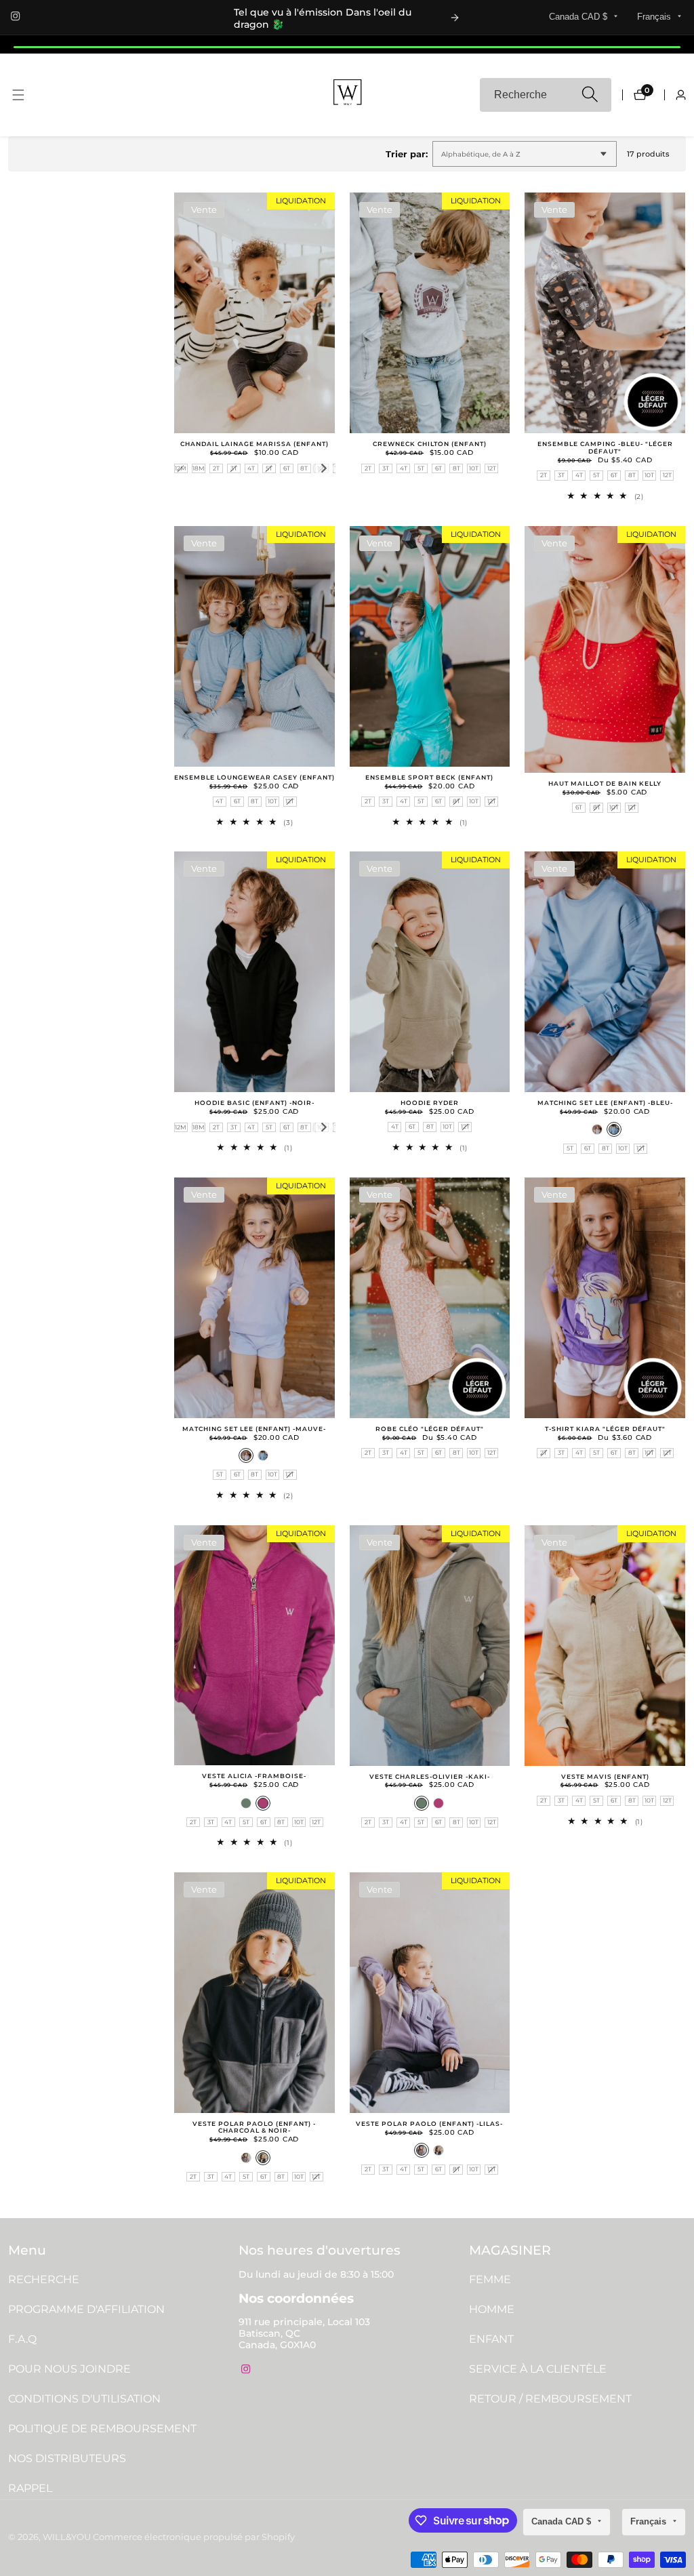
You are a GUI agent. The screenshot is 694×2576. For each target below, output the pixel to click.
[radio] (181, 469)
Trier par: (407, 154)
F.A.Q (22, 2339)
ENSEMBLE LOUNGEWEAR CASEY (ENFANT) (254, 778)
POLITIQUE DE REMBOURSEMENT (102, 2429)
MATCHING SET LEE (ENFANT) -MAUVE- (254, 1429)
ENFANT (491, 2339)
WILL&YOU (67, 2538)
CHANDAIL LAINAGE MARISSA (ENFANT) (254, 444)
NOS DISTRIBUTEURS (67, 2458)
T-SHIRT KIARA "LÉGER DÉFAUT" (605, 1429)
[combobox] (546, 95)
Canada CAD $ (579, 17)
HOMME (492, 2309)
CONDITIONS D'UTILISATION (84, 2399)
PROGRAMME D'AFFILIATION (86, 2309)
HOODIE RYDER (430, 1103)
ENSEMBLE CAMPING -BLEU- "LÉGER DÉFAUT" (605, 448)
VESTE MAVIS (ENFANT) (605, 1777)
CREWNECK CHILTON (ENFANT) (430, 444)
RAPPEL (30, 2488)
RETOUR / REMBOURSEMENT (550, 2399)
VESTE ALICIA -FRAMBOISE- (254, 1776)
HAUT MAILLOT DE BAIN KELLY (605, 784)
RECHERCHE (44, 2279)
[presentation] (324, 468)
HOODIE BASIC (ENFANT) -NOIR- (254, 1103)
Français (655, 17)
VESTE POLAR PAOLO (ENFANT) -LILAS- (429, 2124)
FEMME (490, 2279)
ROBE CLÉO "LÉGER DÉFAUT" (430, 1429)
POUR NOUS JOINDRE (69, 2369)
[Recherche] (589, 95)
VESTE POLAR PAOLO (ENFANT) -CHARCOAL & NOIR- (254, 2128)
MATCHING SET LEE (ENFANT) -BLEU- (605, 1103)
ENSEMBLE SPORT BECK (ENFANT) (429, 778)
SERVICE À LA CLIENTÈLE (538, 2369)
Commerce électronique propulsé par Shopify (194, 2538)
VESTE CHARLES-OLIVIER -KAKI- (430, 1777)
